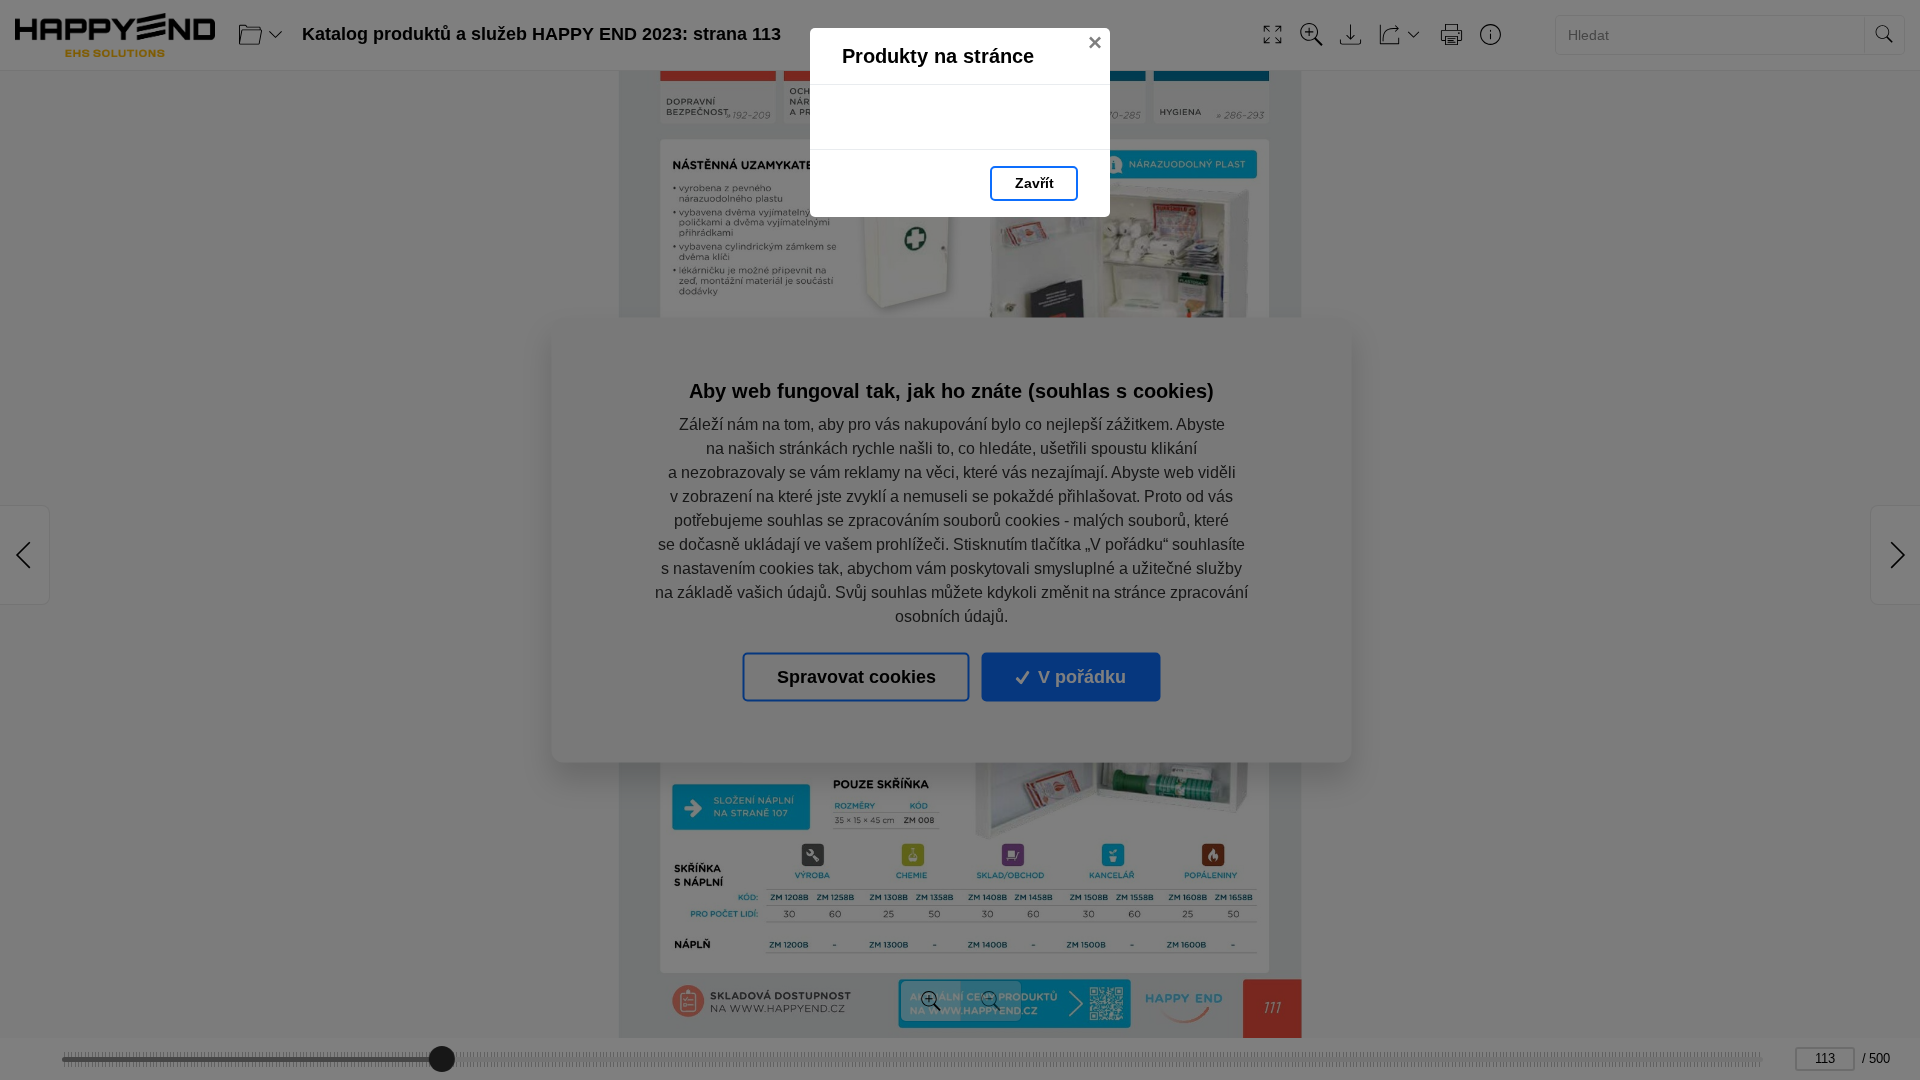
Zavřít (1034, 183)
